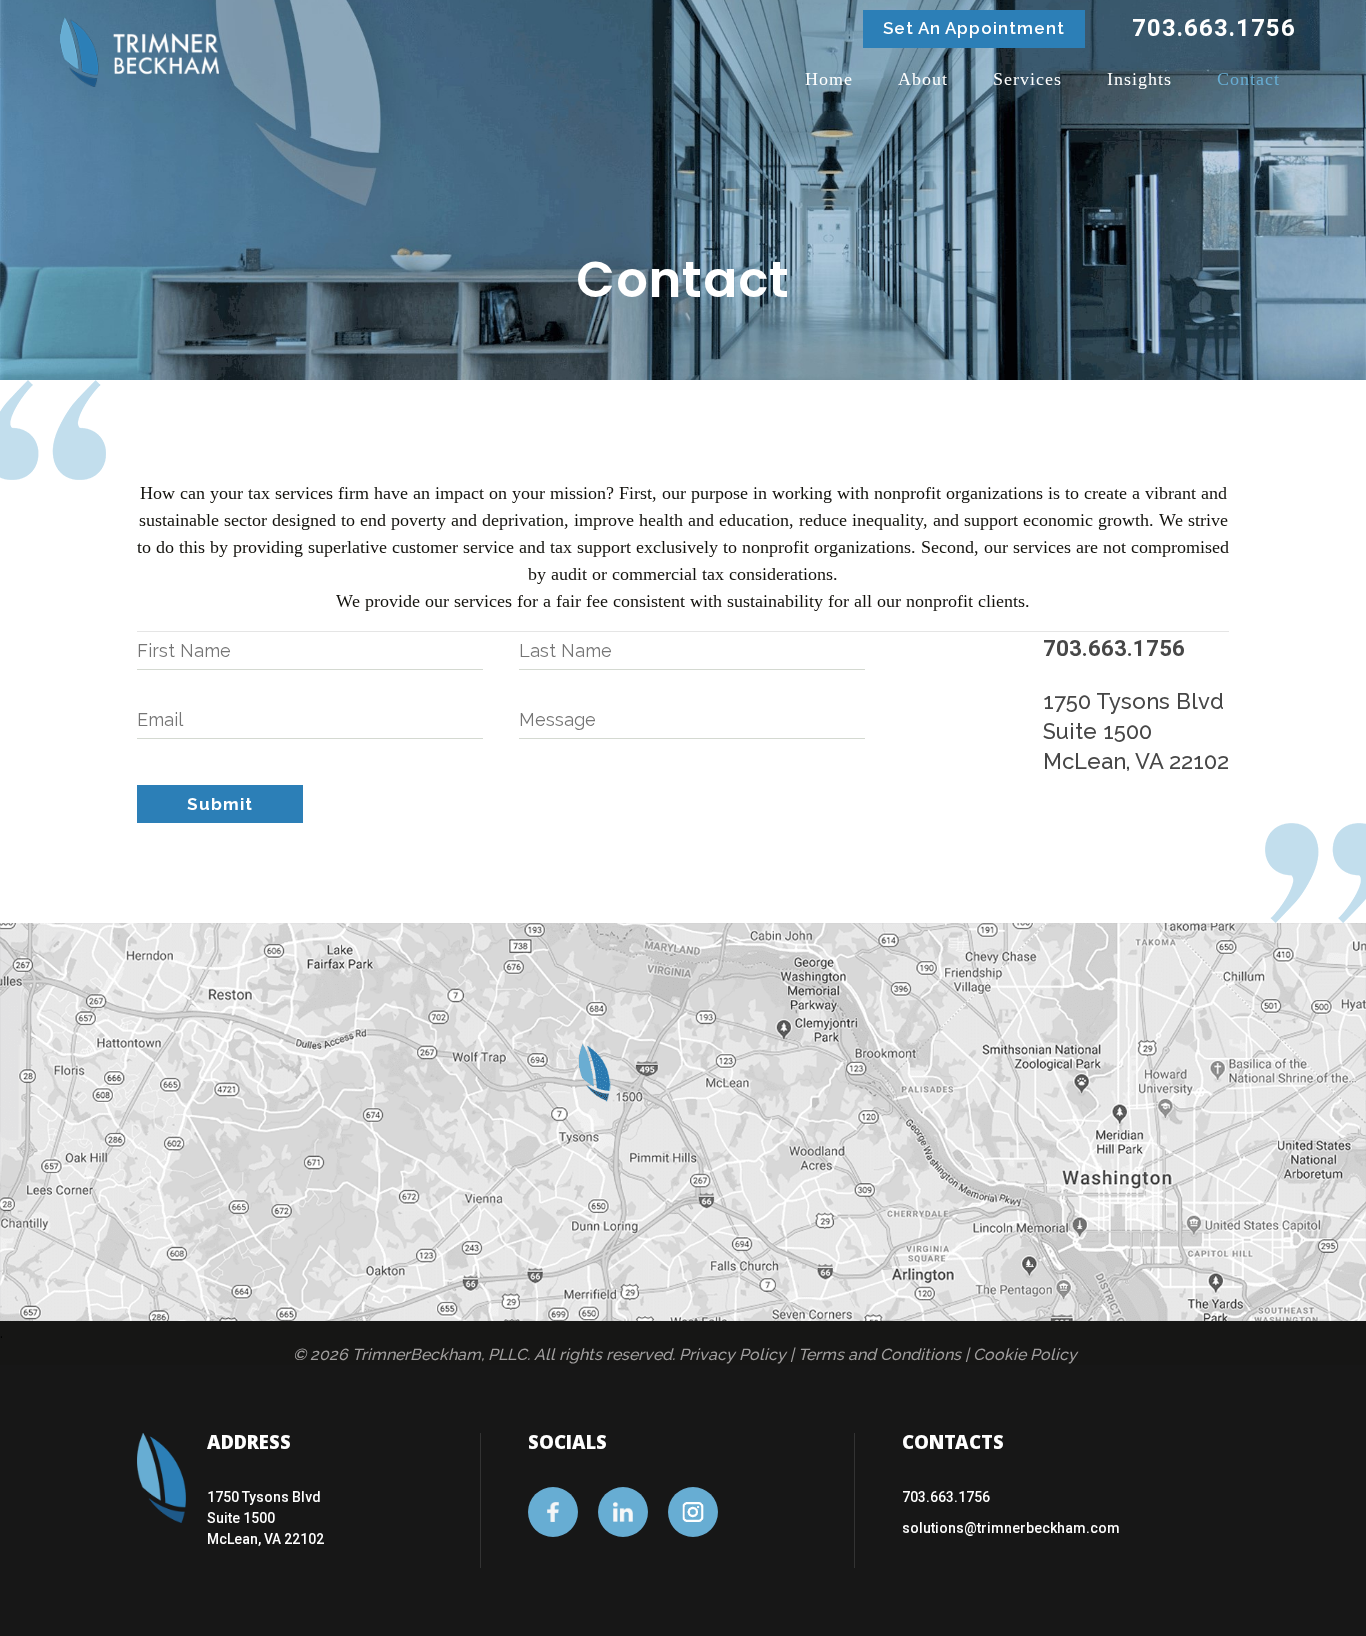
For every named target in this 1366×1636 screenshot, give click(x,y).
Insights (1139, 79)
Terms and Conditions (879, 1354)
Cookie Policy (1025, 1354)
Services (1027, 79)
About (923, 79)
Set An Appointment (974, 28)
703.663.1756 (946, 1497)
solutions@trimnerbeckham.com (1011, 1528)
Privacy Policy (732, 1354)
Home (829, 79)
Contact (1248, 79)
